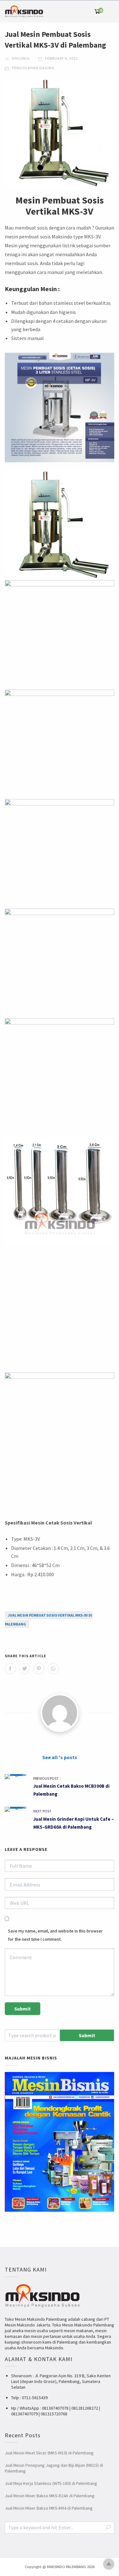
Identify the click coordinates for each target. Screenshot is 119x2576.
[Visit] (60, 1713)
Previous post (46, 1778)
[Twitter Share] (25, 1668)
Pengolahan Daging (33, 68)
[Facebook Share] (10, 1668)
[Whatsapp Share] (53, 1668)
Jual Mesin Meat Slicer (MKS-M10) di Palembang (49, 2453)
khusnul (21, 58)
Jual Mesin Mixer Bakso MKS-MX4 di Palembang (49, 2508)
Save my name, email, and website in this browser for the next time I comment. (55, 1935)
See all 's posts (60, 1757)
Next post (42, 1811)
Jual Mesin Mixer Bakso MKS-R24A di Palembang (50, 2496)
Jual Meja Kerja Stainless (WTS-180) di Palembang (51, 2483)
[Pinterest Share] (39, 1668)
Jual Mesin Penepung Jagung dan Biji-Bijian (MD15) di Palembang (54, 2468)
